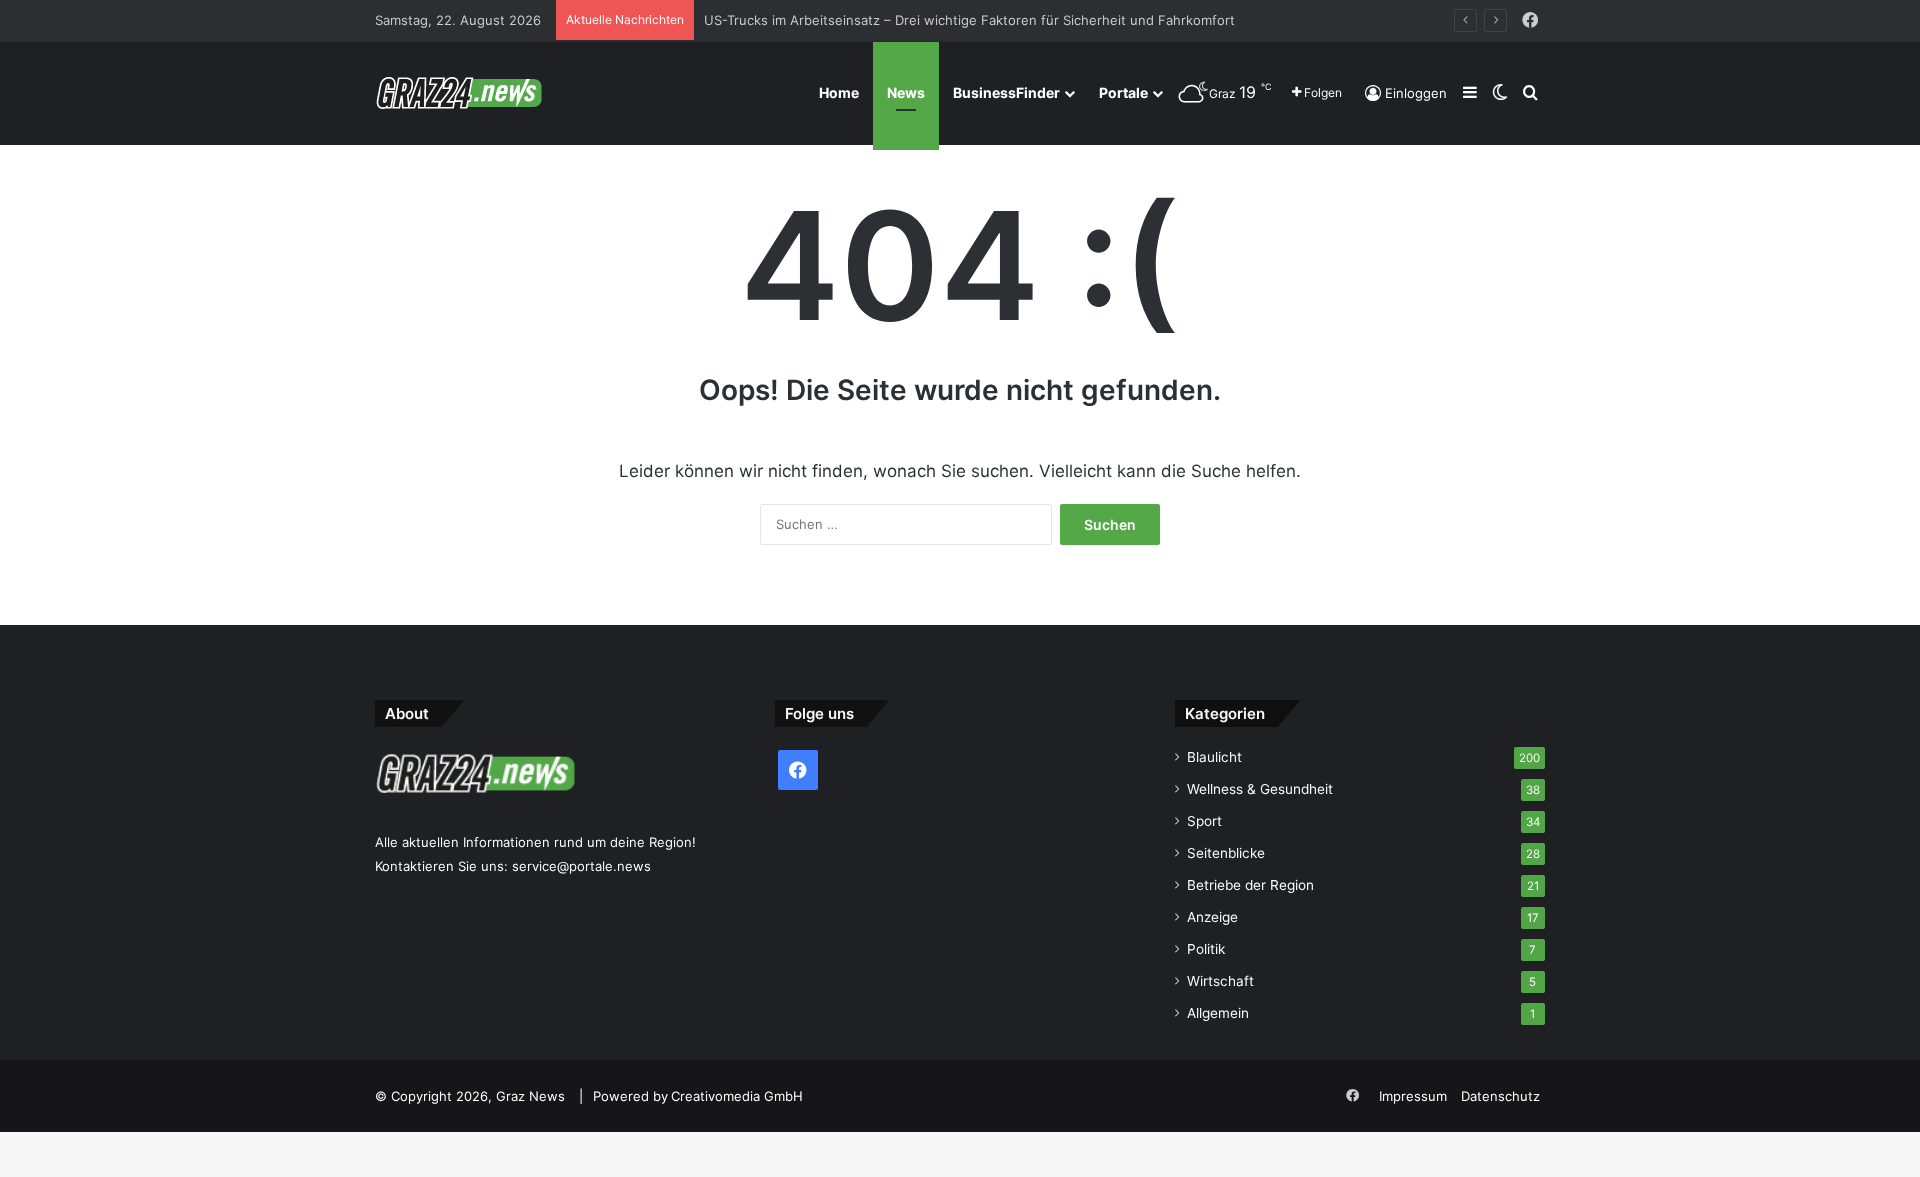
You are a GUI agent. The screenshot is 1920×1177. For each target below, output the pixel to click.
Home (839, 92)
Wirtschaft (1220, 981)
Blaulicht (1214, 757)
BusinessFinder (1006, 92)
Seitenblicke (1226, 853)
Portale (1123, 92)
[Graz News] (458, 93)
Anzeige (1212, 917)
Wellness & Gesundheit (1260, 789)
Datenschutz (1500, 1096)
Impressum (1413, 1096)
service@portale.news (581, 866)
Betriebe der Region (1250, 885)
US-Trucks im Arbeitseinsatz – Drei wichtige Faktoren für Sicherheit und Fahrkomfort (969, 20)
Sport (1204, 821)
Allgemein (1218, 1013)
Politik (1206, 949)
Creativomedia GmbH (737, 1096)
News (906, 92)
